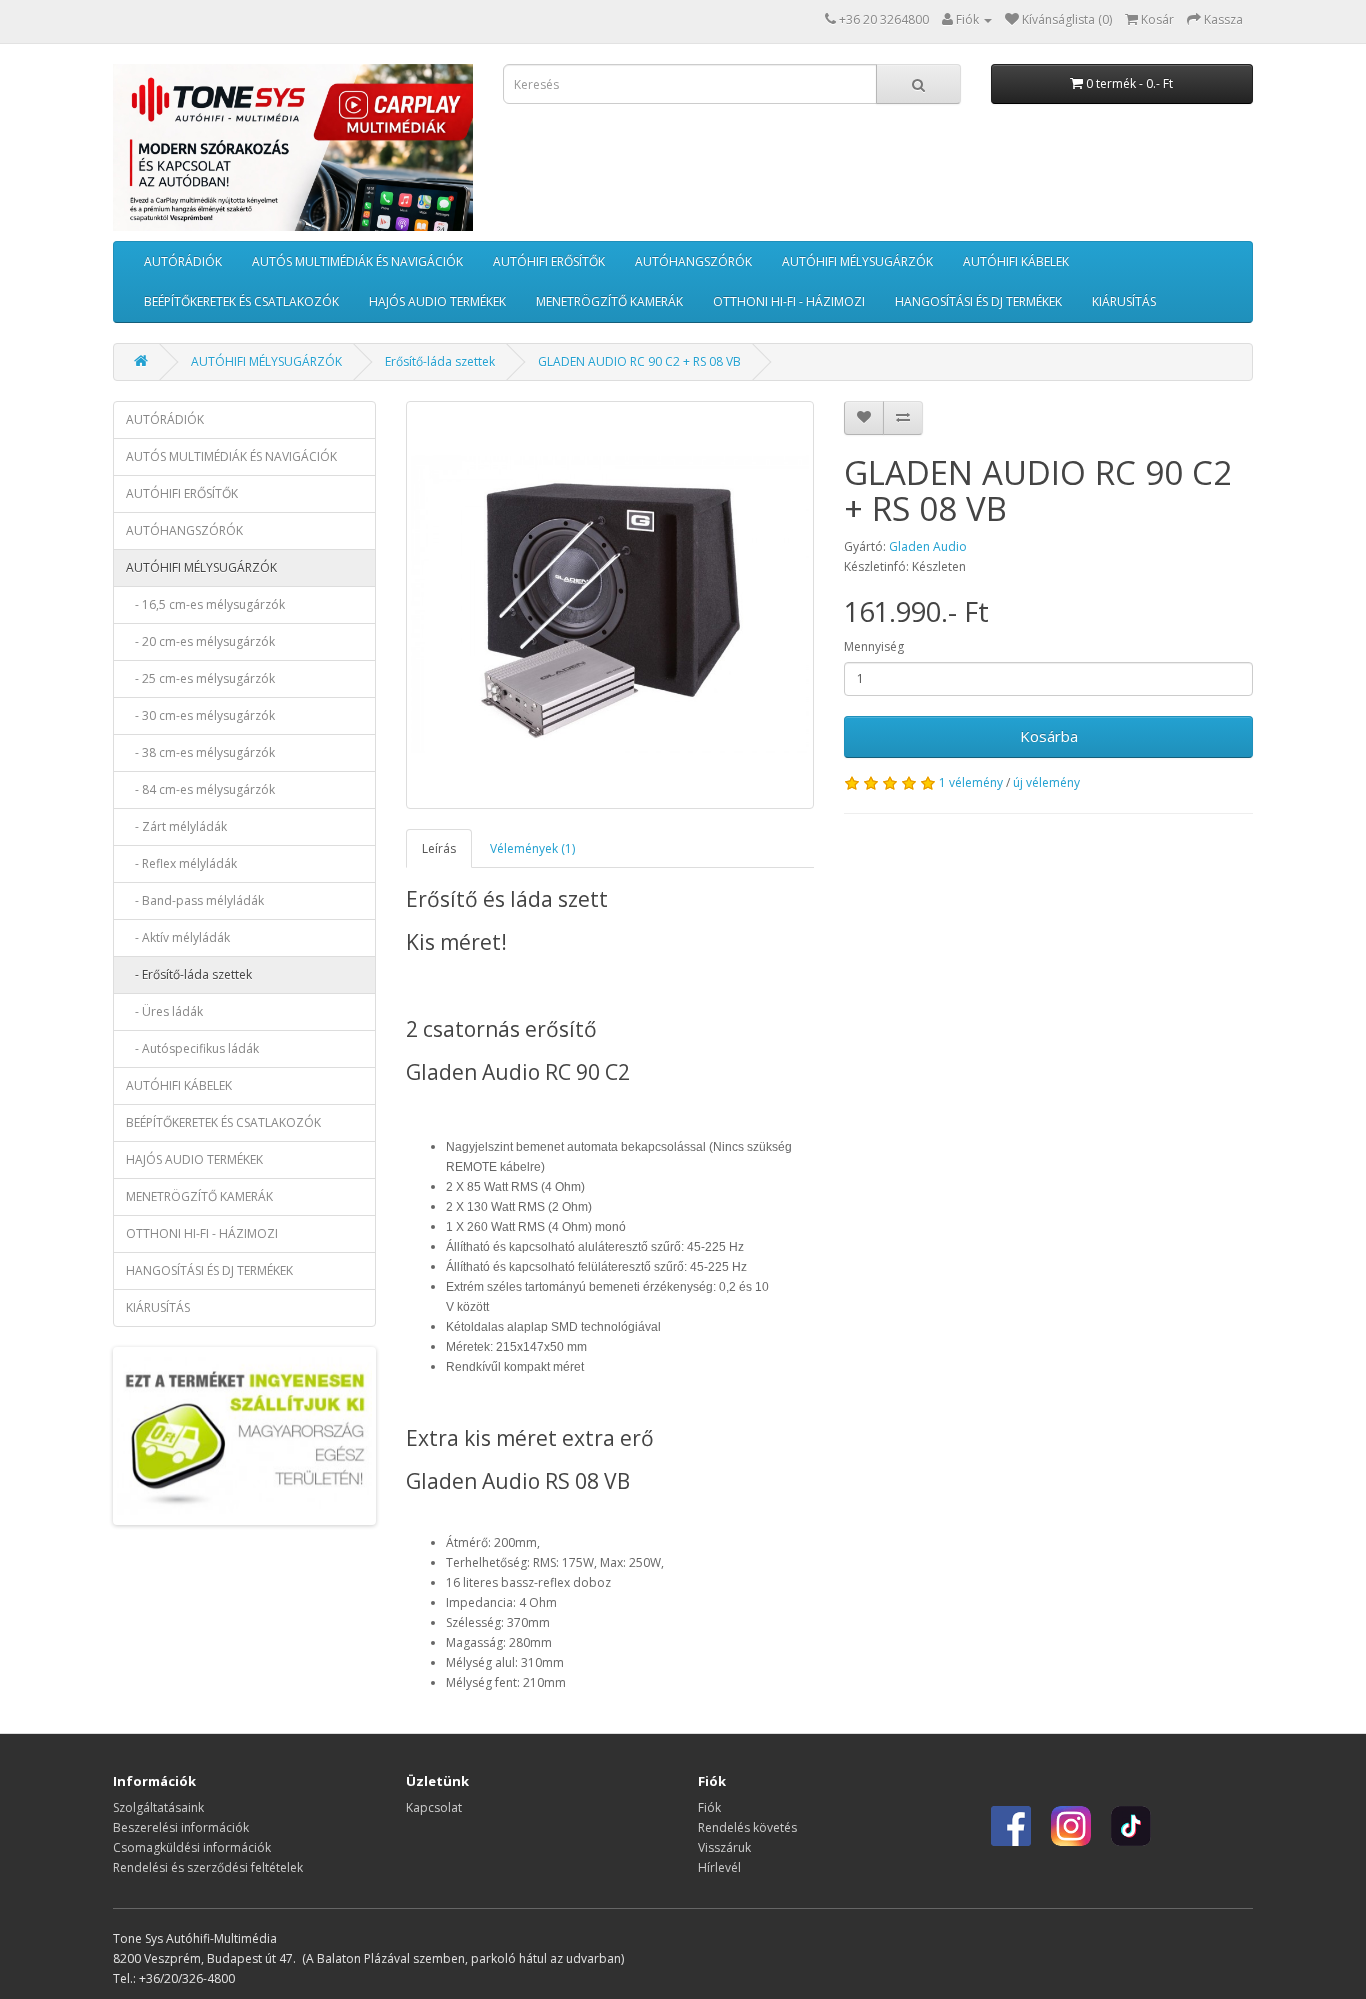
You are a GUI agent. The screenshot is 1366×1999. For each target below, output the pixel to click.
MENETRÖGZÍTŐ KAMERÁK (609, 301)
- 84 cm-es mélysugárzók (200, 789)
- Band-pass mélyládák (195, 900)
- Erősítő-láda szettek (189, 974)
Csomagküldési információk (192, 1847)
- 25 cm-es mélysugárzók (200, 678)
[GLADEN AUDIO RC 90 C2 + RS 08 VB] (610, 605)
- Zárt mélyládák (176, 826)
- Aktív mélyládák (178, 937)
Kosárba (1049, 736)
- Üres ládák (164, 1011)
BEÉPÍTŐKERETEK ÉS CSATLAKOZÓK (241, 301)
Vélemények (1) (532, 848)
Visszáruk (724, 1847)
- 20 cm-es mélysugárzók (200, 641)
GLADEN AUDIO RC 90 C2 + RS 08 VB (639, 361)
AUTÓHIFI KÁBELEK (1016, 261)
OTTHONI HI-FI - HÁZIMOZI (789, 301)
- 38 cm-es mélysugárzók (200, 752)
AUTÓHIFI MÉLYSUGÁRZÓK (857, 261)
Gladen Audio (928, 546)
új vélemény (1046, 782)
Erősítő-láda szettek (440, 361)
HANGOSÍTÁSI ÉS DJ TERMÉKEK (978, 301)
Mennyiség (874, 646)
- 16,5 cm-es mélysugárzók (205, 604)
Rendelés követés (747, 1827)
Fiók (709, 1807)
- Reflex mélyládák (181, 863)
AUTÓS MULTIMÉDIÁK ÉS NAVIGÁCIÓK (357, 261)
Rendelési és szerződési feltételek (208, 1867)
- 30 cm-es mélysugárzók (200, 715)
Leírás (439, 848)
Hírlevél (719, 1867)
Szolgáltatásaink (158, 1807)
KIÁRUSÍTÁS (1124, 301)
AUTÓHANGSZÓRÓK (693, 261)
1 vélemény (971, 782)
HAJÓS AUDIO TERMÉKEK (437, 301)
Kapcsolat (434, 1807)
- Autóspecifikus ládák (192, 1048)
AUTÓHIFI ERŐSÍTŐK (549, 261)
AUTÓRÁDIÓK (183, 261)
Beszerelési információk (181, 1827)
